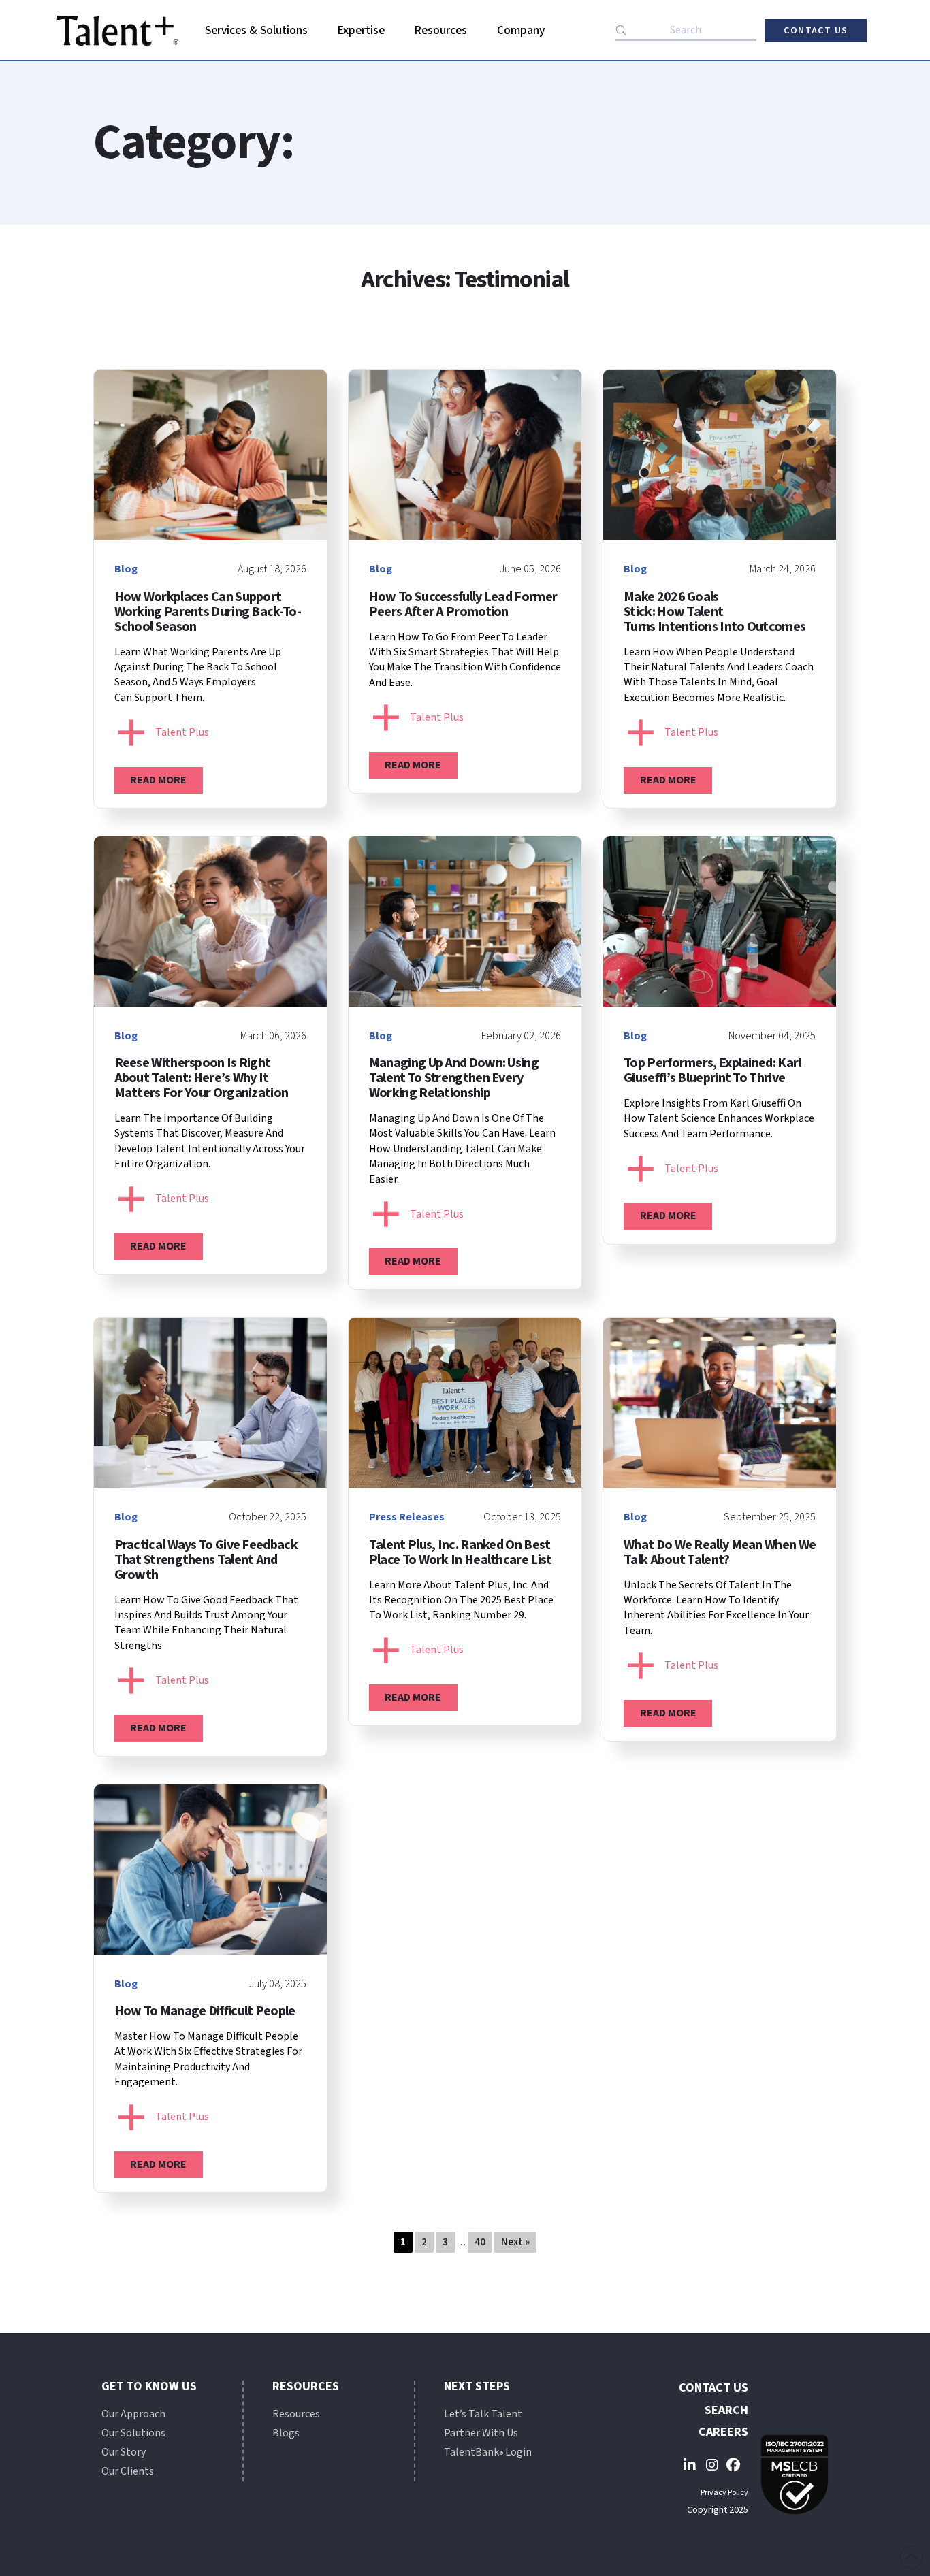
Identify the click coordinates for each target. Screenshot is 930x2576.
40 (480, 2242)
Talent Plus (182, 732)
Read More (158, 780)
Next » (515, 2242)
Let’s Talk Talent (483, 2414)
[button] (257, 31)
